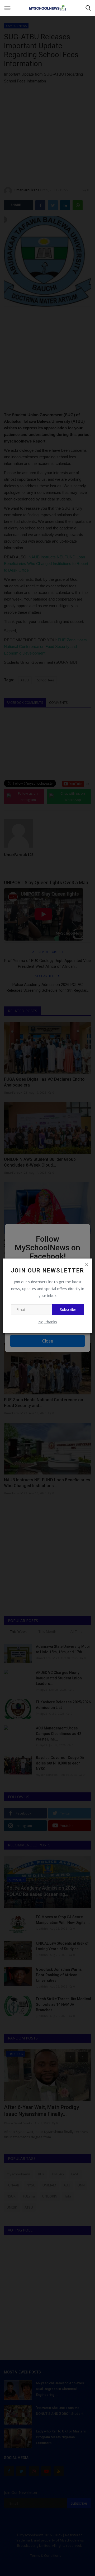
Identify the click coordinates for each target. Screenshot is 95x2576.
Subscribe (68, 1309)
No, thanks (48, 1322)
